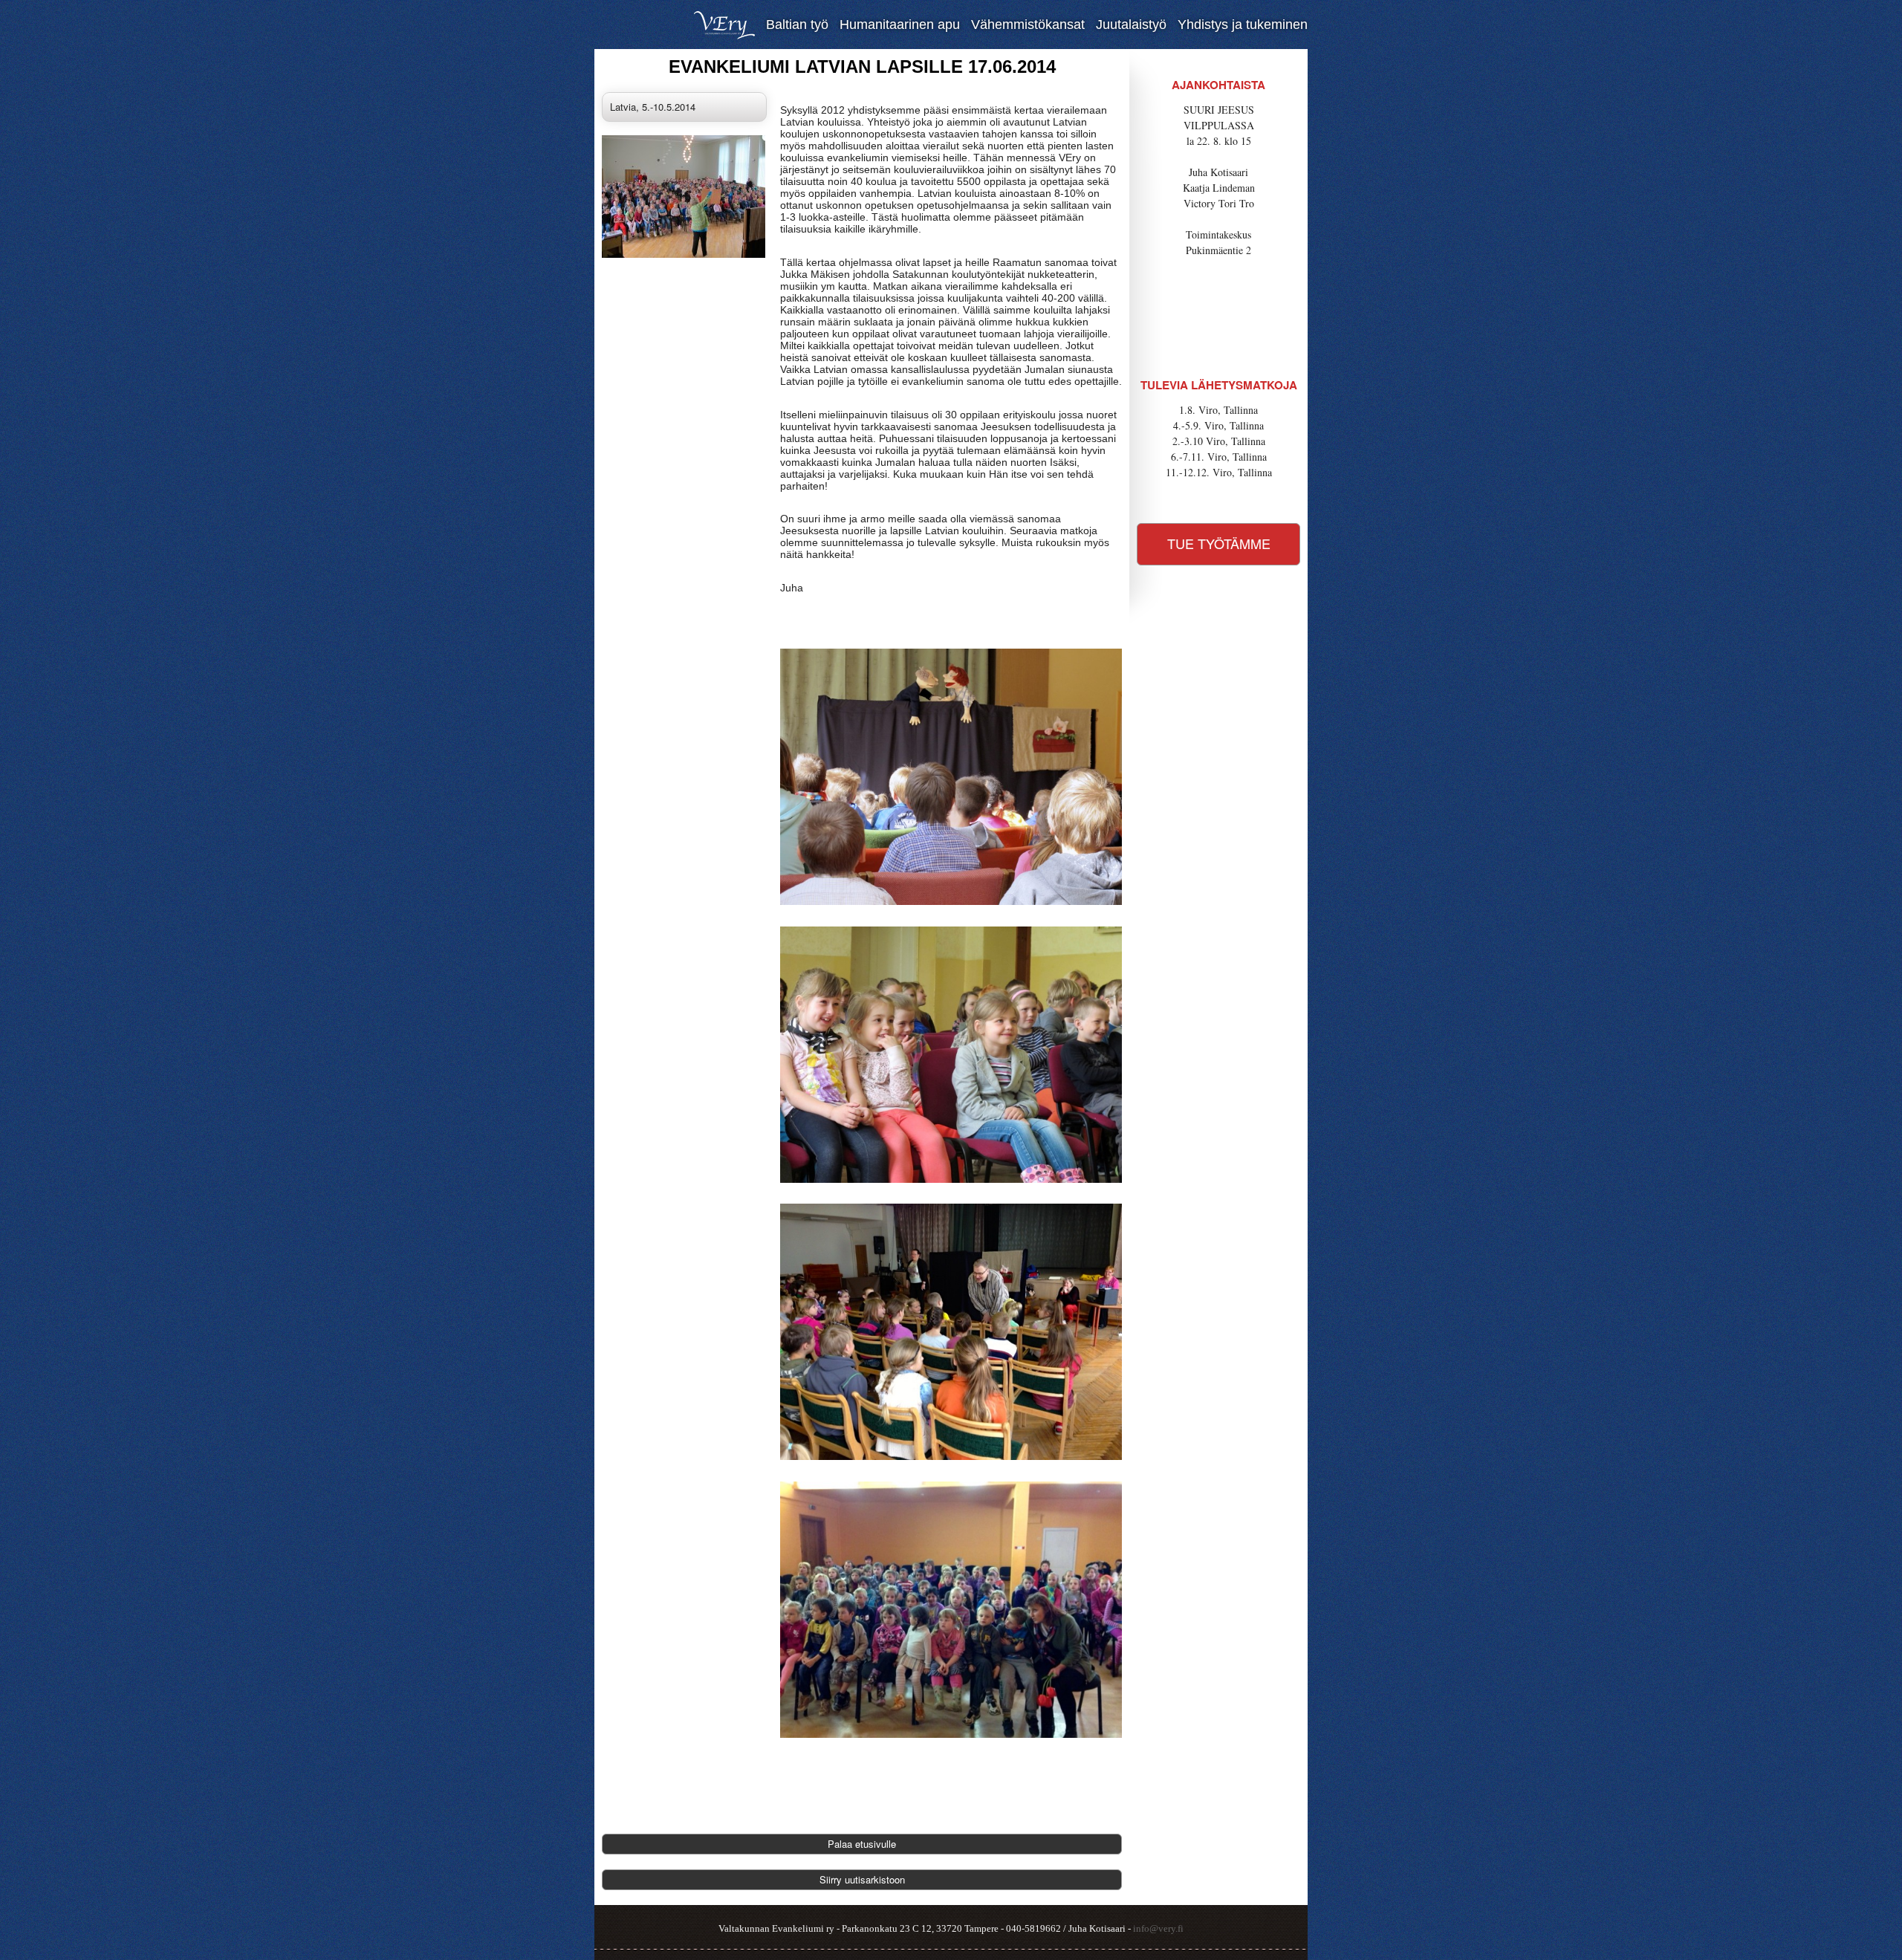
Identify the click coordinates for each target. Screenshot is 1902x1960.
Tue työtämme (1219, 543)
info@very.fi (1158, 1928)
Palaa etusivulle (862, 1844)
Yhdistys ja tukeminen (1243, 25)
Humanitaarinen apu (900, 25)
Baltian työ (797, 25)
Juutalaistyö (1131, 25)
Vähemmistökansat (1028, 25)
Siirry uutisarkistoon (862, 1879)
